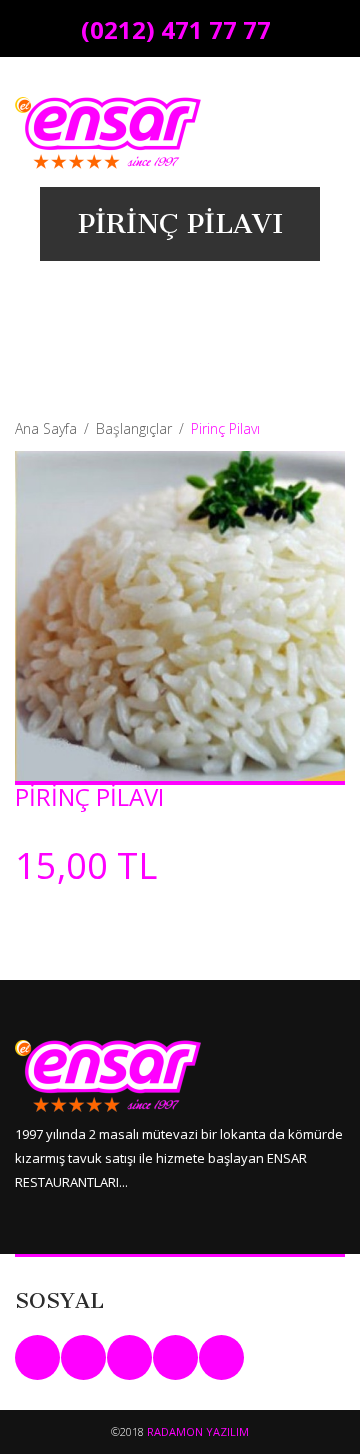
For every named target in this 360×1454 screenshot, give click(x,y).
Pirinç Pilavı (89, 796)
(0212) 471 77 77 (176, 29)
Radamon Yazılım (198, 1431)
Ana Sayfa (46, 428)
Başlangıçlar (134, 428)
